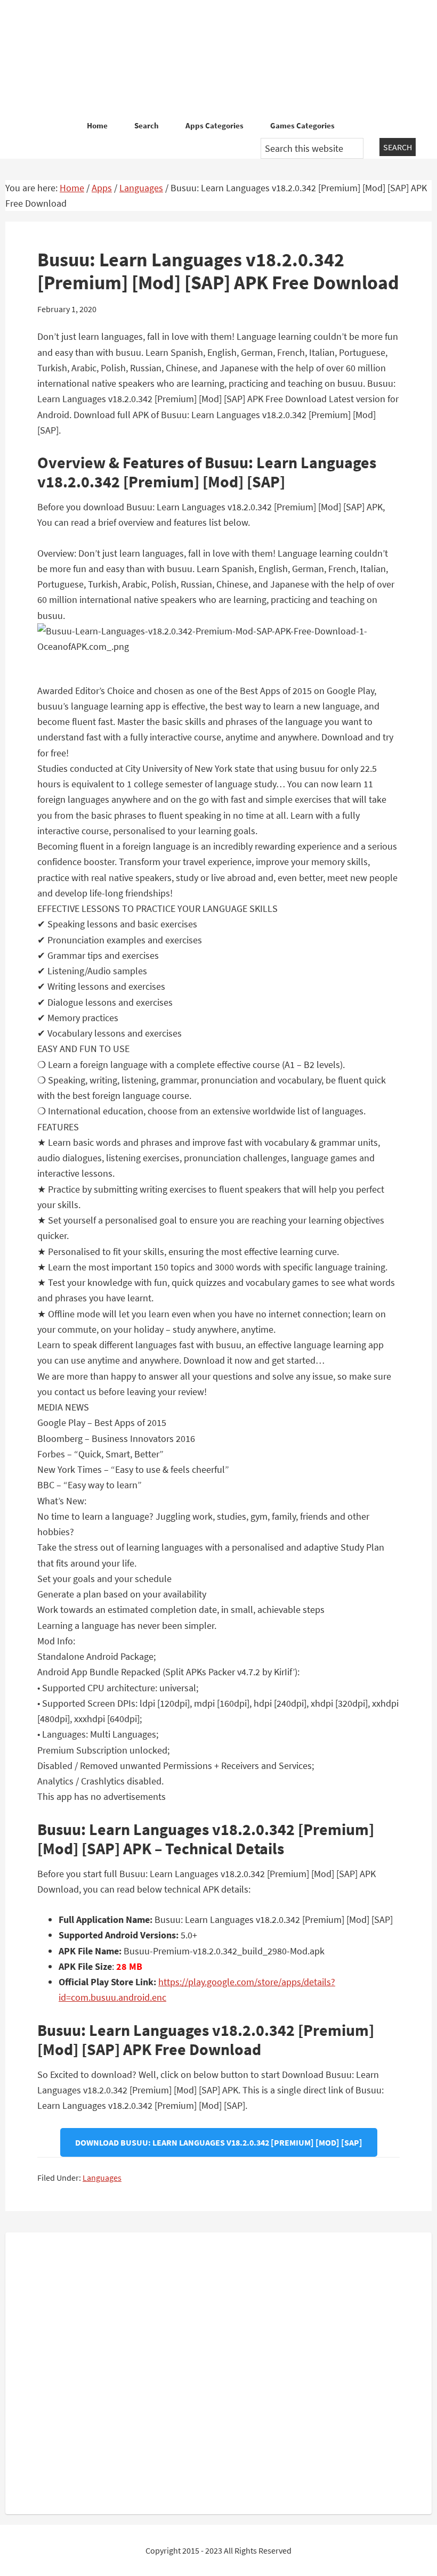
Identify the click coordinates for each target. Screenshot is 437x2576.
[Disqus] (218, 2371)
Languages (102, 2178)
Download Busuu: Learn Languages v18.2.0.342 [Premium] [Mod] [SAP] (219, 2142)
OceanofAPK (218, 59)
